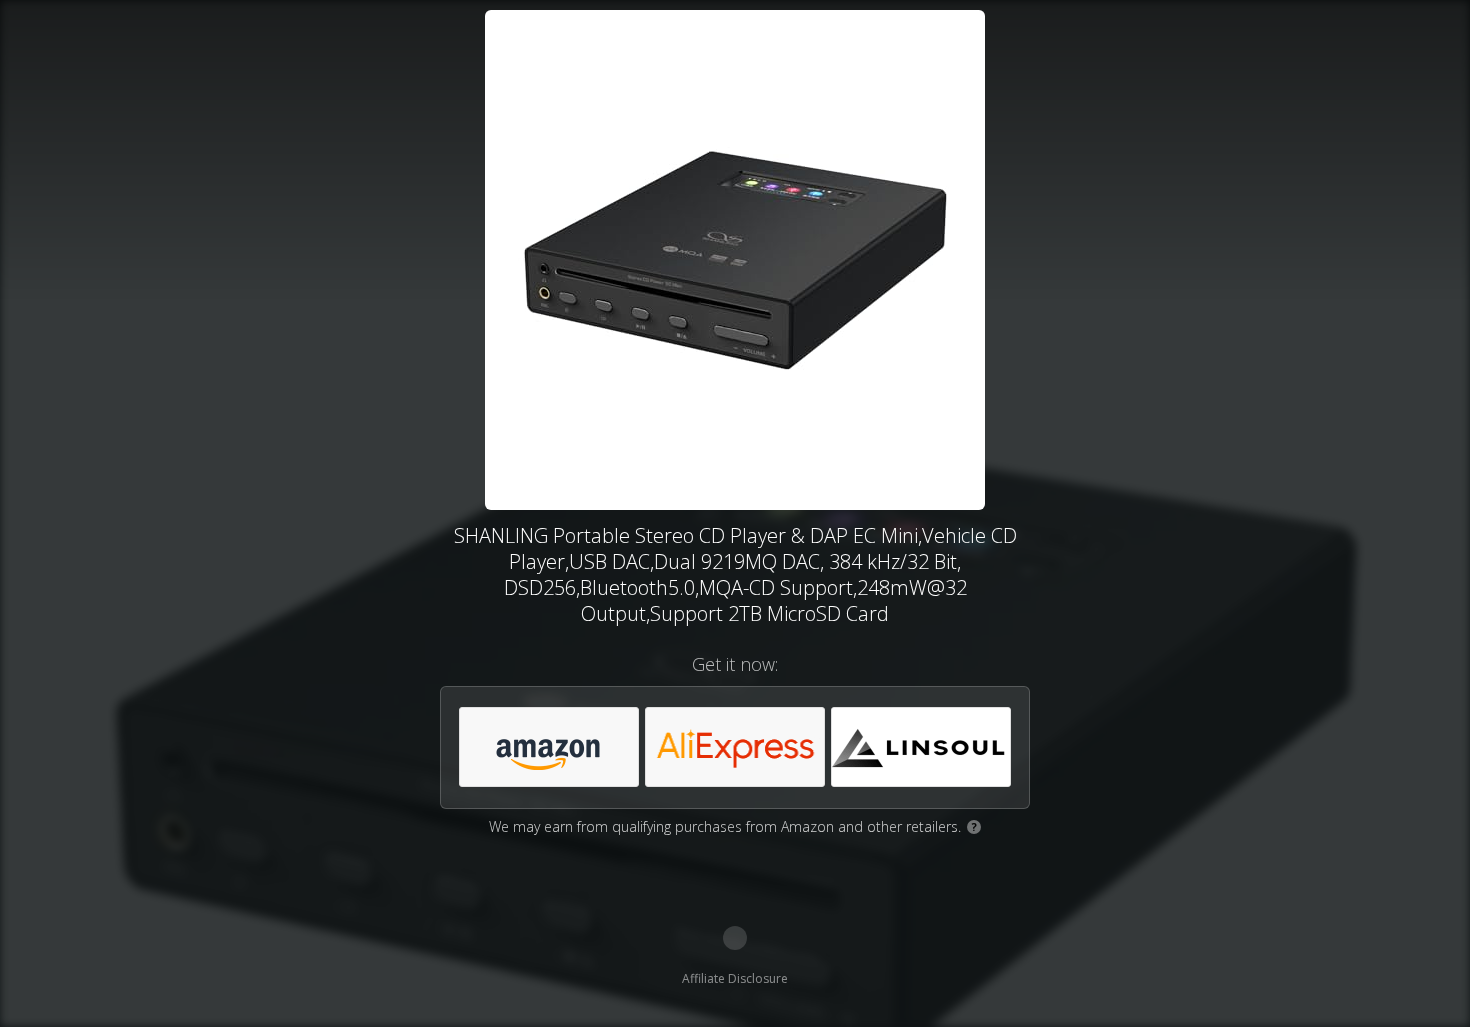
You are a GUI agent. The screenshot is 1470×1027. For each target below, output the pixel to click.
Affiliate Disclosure (735, 978)
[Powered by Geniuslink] (735, 938)
